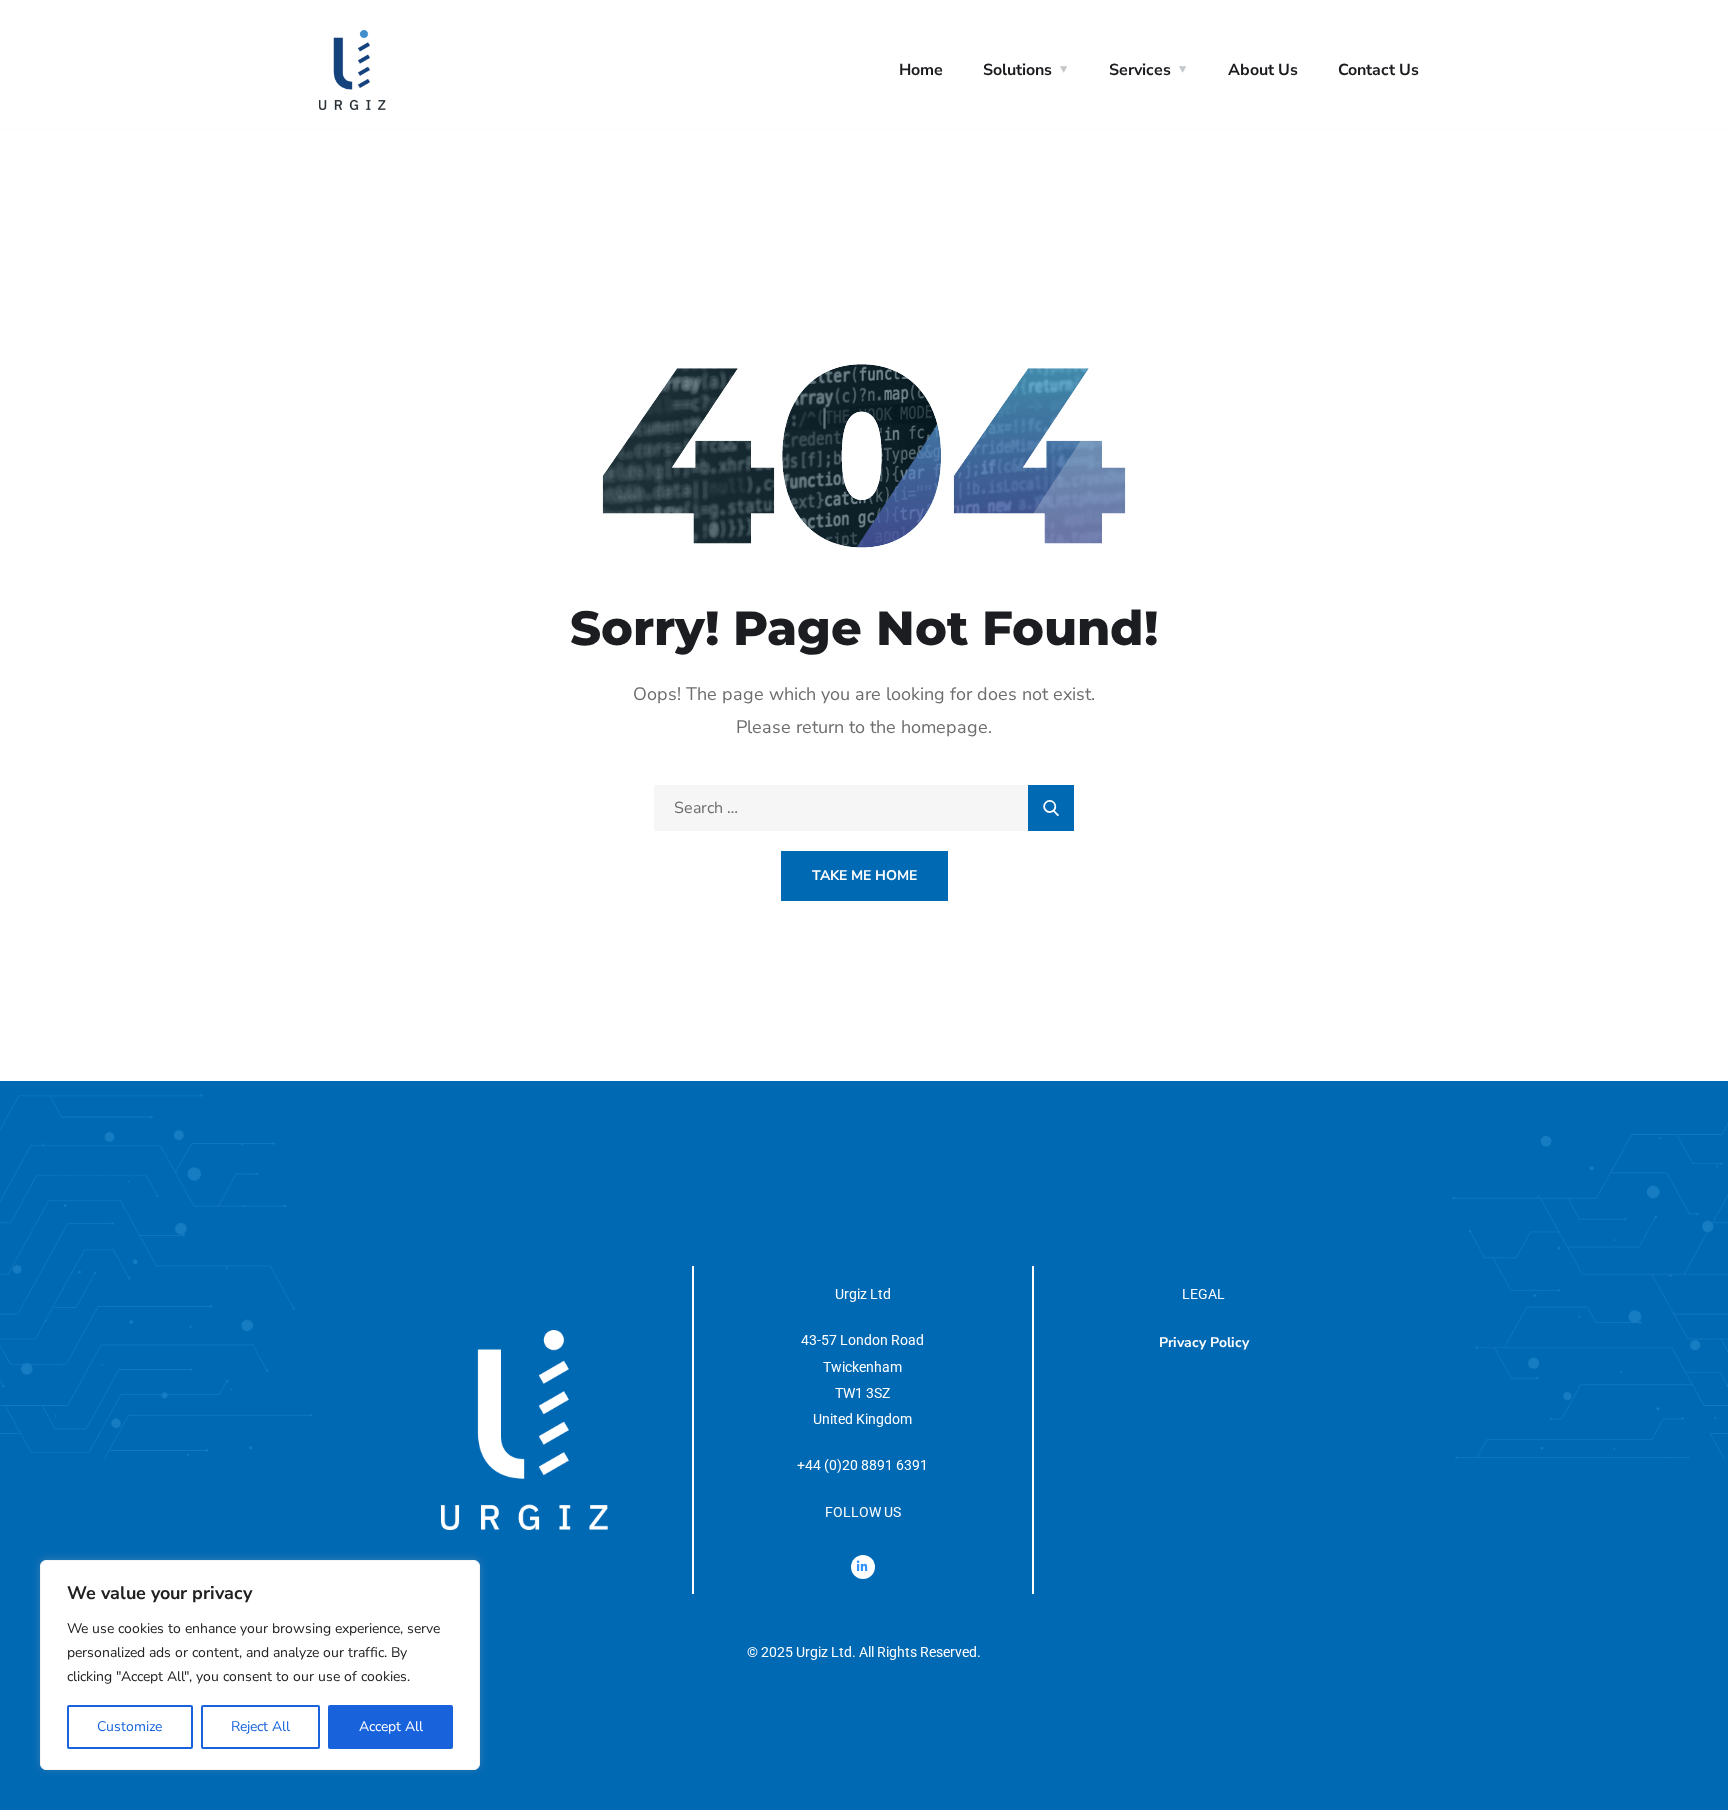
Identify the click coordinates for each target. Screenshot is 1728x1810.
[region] (260, 1665)
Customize (129, 1726)
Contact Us (1378, 70)
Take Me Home (864, 875)
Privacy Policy (1204, 1342)
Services (1140, 70)
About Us (1263, 70)
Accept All (391, 1726)
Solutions (1017, 70)
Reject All (260, 1726)
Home (921, 70)
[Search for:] (864, 808)
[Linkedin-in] (863, 1567)
